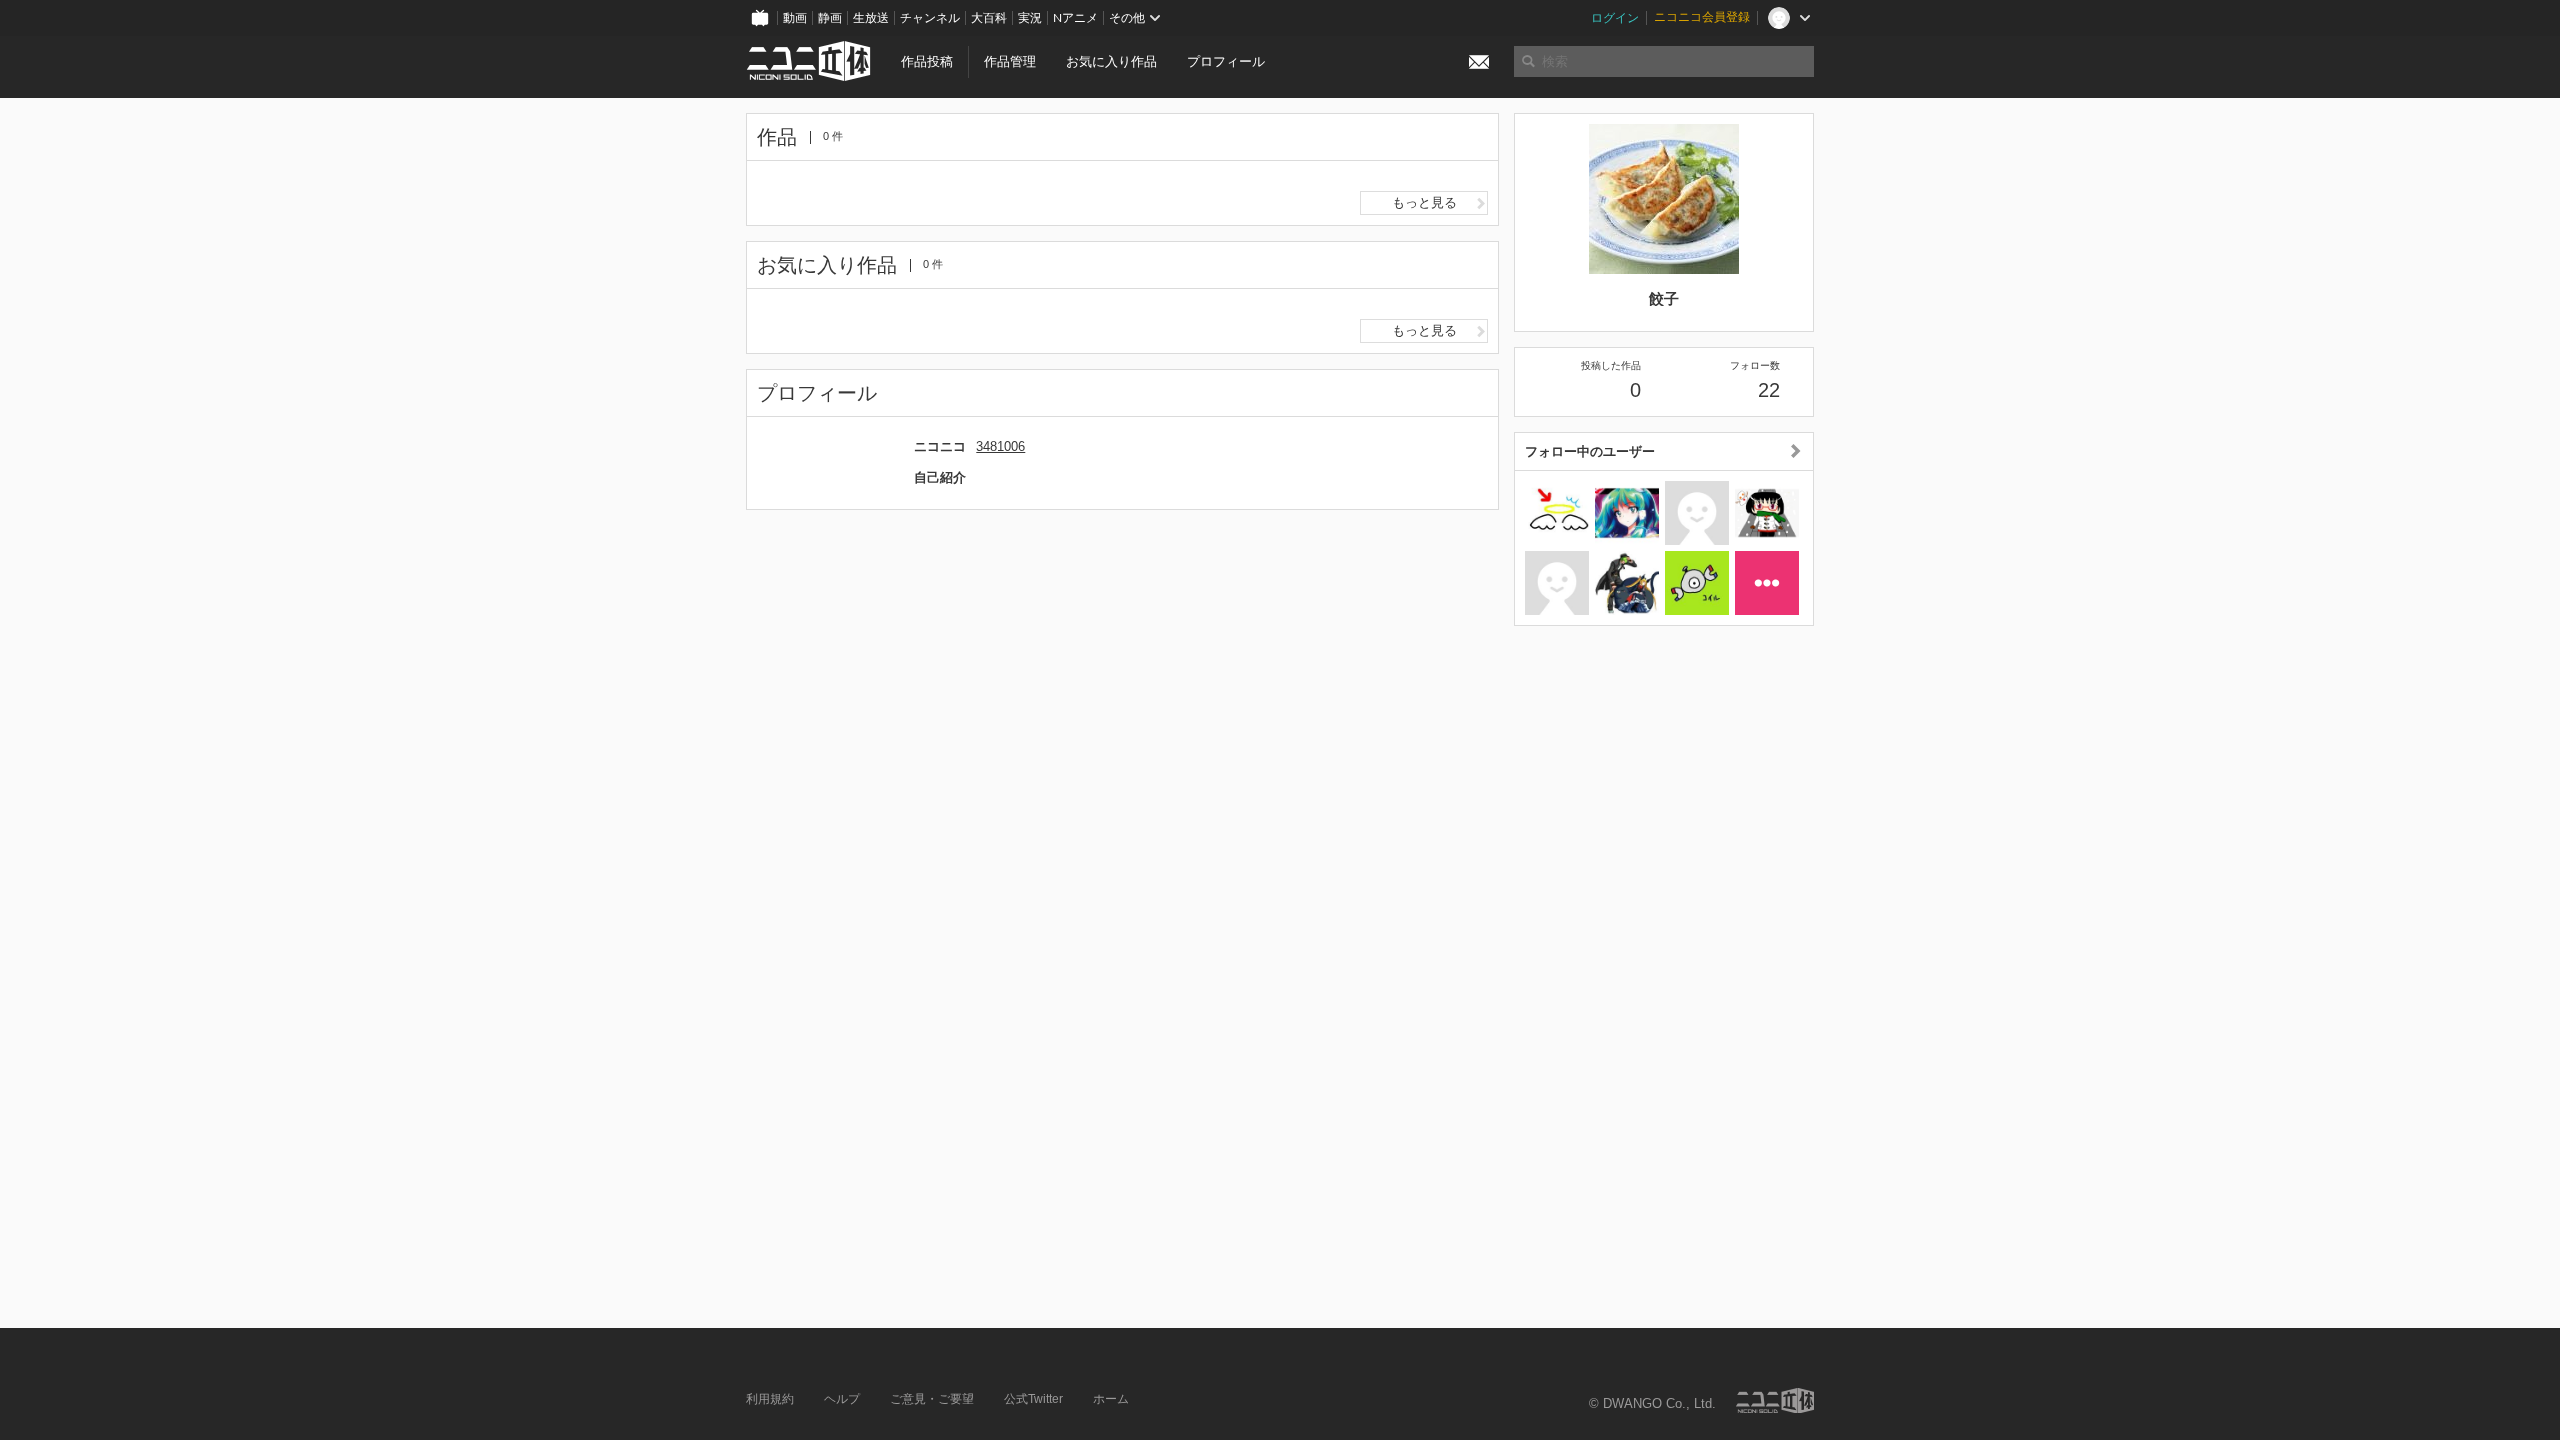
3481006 (1000, 446)
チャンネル (930, 18)
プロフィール (1226, 61)
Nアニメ (1075, 18)
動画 (795, 18)
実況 (1030, 18)
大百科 (989, 18)
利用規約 (770, 1399)
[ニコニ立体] (1775, 1400)
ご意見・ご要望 (932, 1399)
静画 (830, 18)
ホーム (1111, 1399)
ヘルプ (842, 1399)
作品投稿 (927, 61)
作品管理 (1010, 61)
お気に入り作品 (1111, 61)
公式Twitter (1033, 1399)
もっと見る (1424, 202)
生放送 (871, 18)
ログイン (1615, 18)
